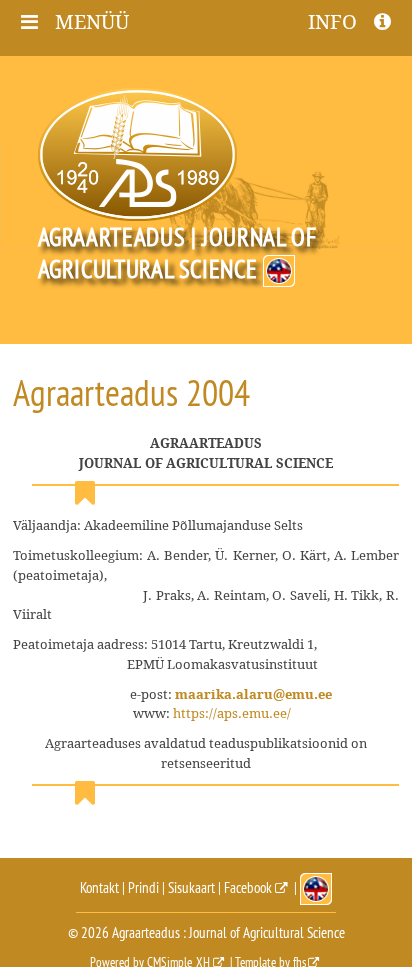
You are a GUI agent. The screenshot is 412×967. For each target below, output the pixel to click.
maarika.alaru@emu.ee (253, 694)
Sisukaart (191, 888)
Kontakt (99, 888)
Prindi (143, 888)
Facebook (248, 888)
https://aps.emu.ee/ (232, 713)
